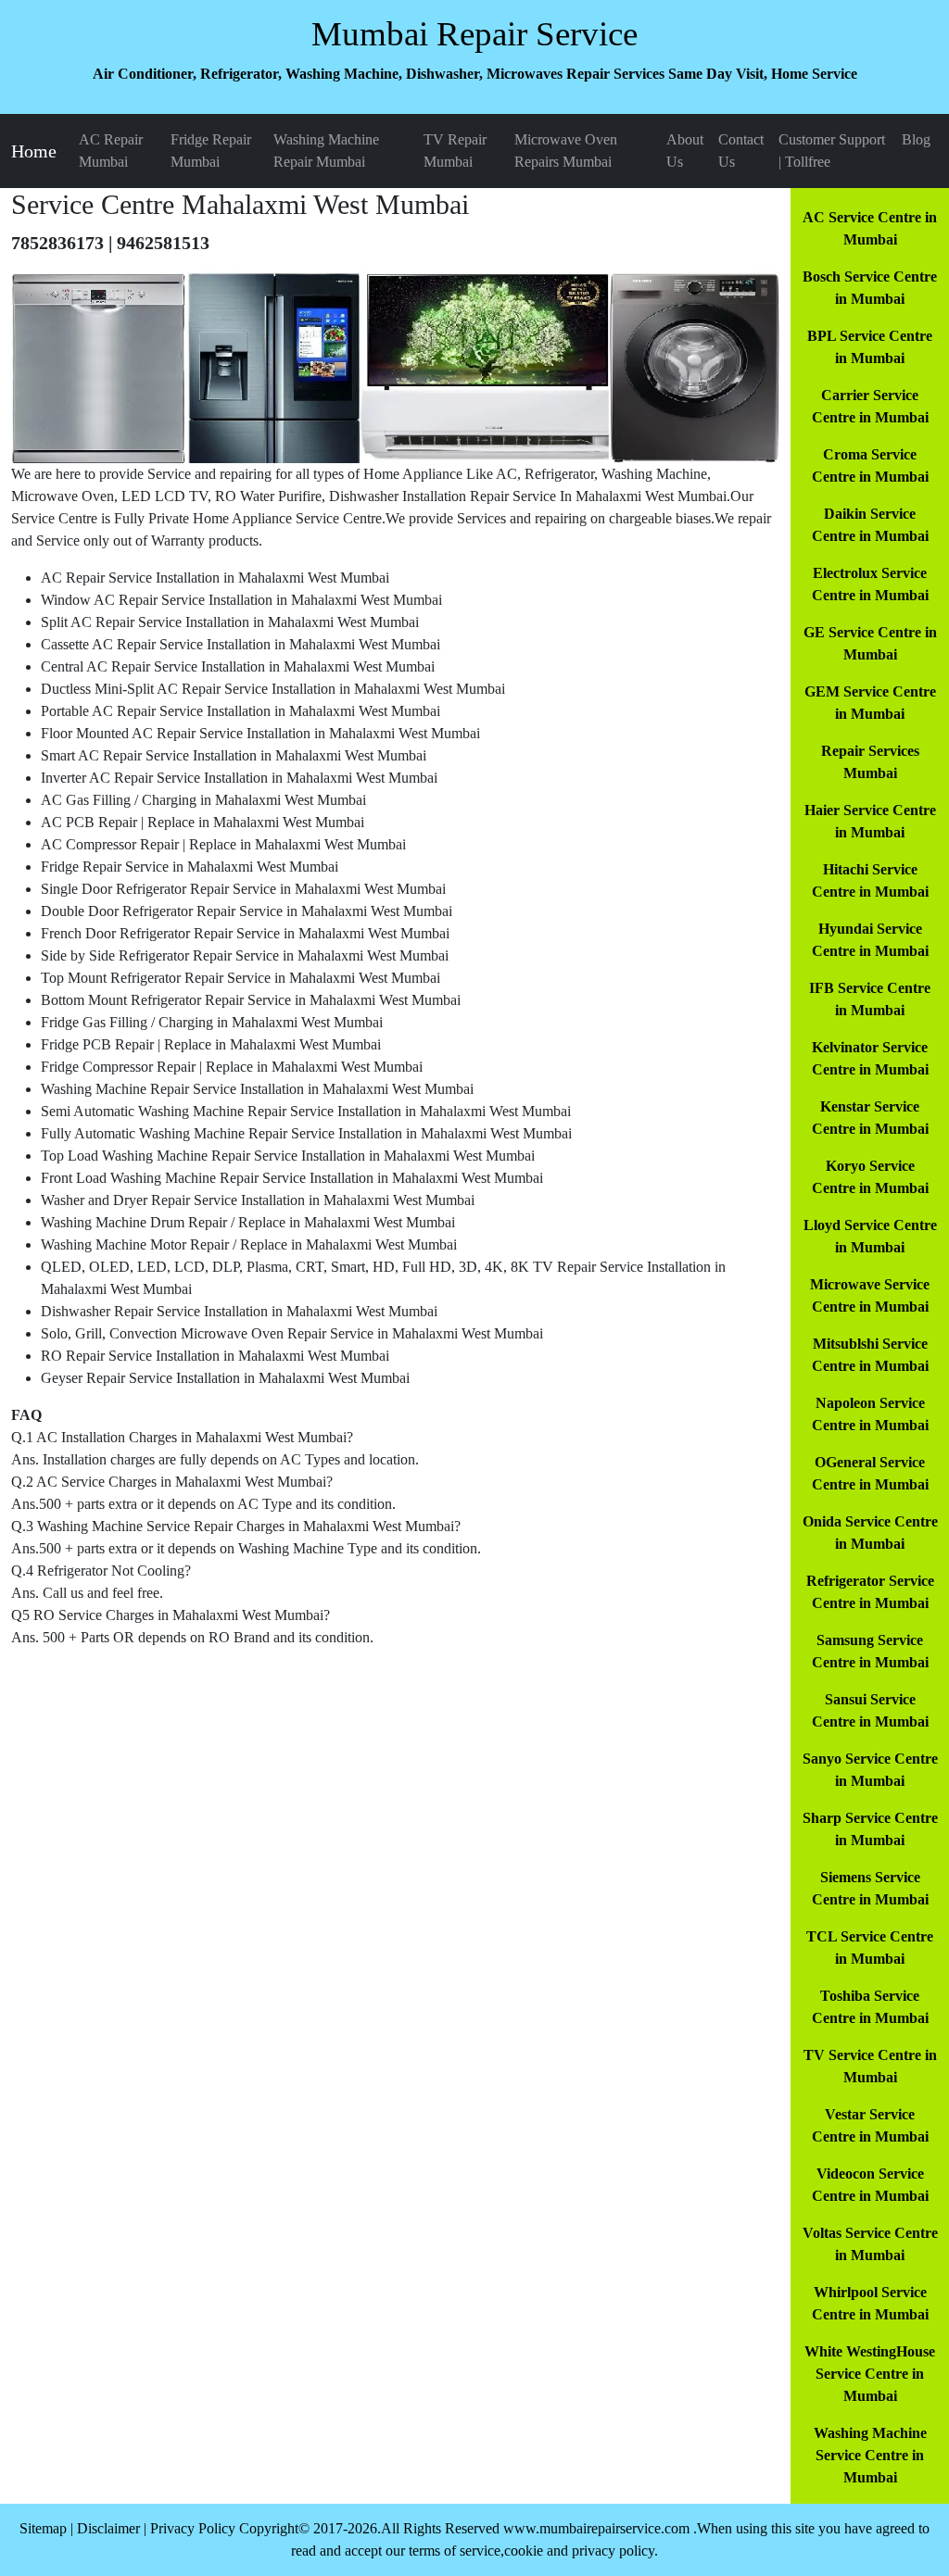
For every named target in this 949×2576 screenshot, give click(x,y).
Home (34, 151)
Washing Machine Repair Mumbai (326, 151)
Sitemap (43, 2528)
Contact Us (741, 151)
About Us (685, 151)
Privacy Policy (193, 2528)
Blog (916, 139)
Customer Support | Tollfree (832, 151)
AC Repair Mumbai (111, 151)
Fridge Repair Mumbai (211, 151)
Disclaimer (108, 2528)
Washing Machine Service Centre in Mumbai (870, 2455)
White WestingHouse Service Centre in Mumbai (870, 2374)
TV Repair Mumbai (455, 151)
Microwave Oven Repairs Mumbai (566, 151)
